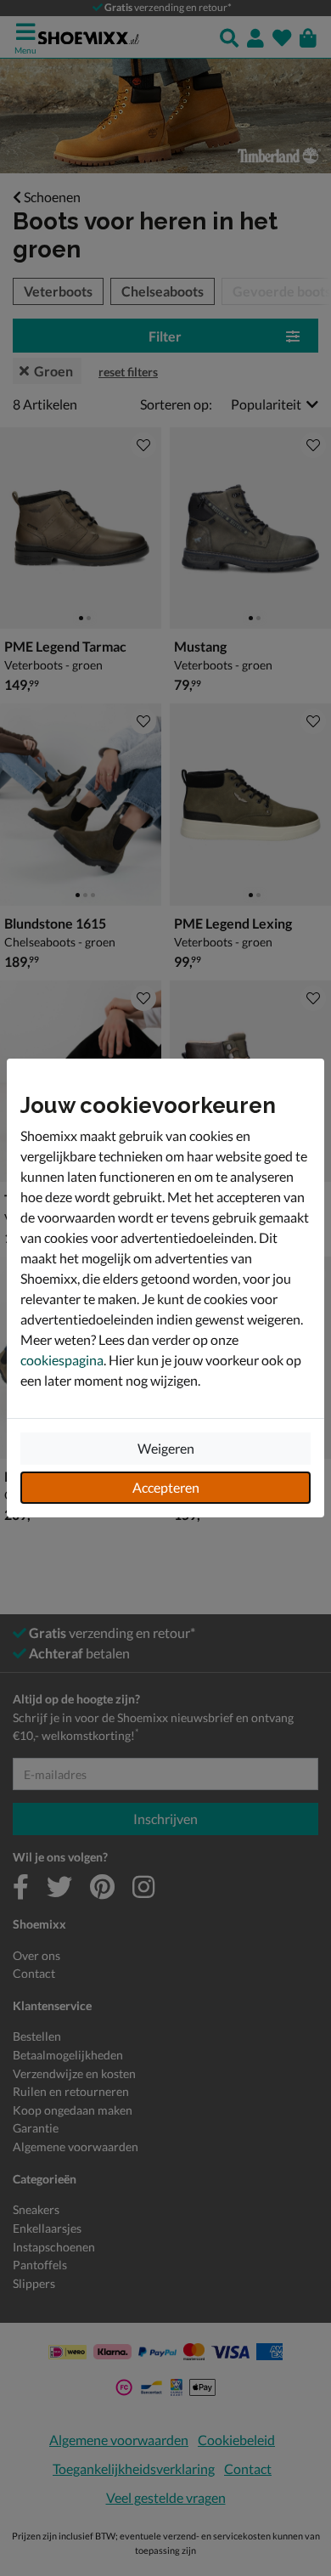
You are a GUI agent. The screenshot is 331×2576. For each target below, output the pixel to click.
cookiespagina (62, 1360)
